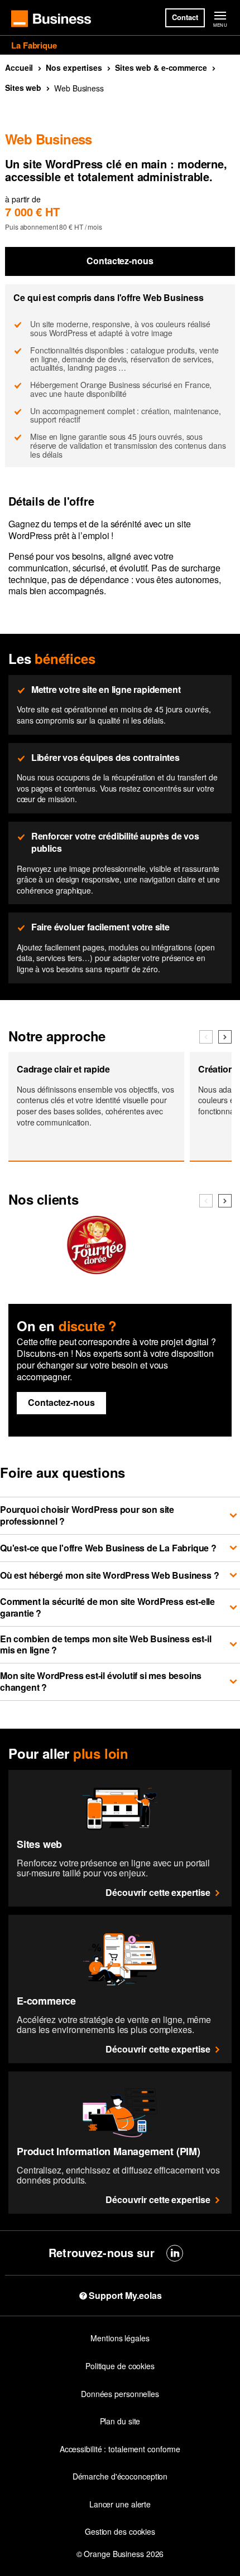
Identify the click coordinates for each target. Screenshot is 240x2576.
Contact (185, 17)
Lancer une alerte (120, 2504)
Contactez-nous (120, 261)
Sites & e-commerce (161, 67)
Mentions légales (120, 2338)
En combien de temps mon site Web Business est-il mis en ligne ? (105, 1644)
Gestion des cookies (120, 2531)
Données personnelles (120, 2394)
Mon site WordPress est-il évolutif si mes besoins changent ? (101, 1681)
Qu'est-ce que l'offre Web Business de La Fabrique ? (108, 1548)
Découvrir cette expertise (158, 1892)
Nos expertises (74, 67)
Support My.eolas (125, 2296)
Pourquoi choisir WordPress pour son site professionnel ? (87, 1515)
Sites (23, 88)
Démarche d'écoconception (120, 2476)
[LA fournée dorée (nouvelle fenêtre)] (96, 1269)
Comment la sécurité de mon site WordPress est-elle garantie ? (107, 1607)
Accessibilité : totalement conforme (120, 2449)
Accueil (19, 67)
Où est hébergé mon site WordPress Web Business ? (109, 1575)
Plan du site (120, 2421)
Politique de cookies (120, 2366)
